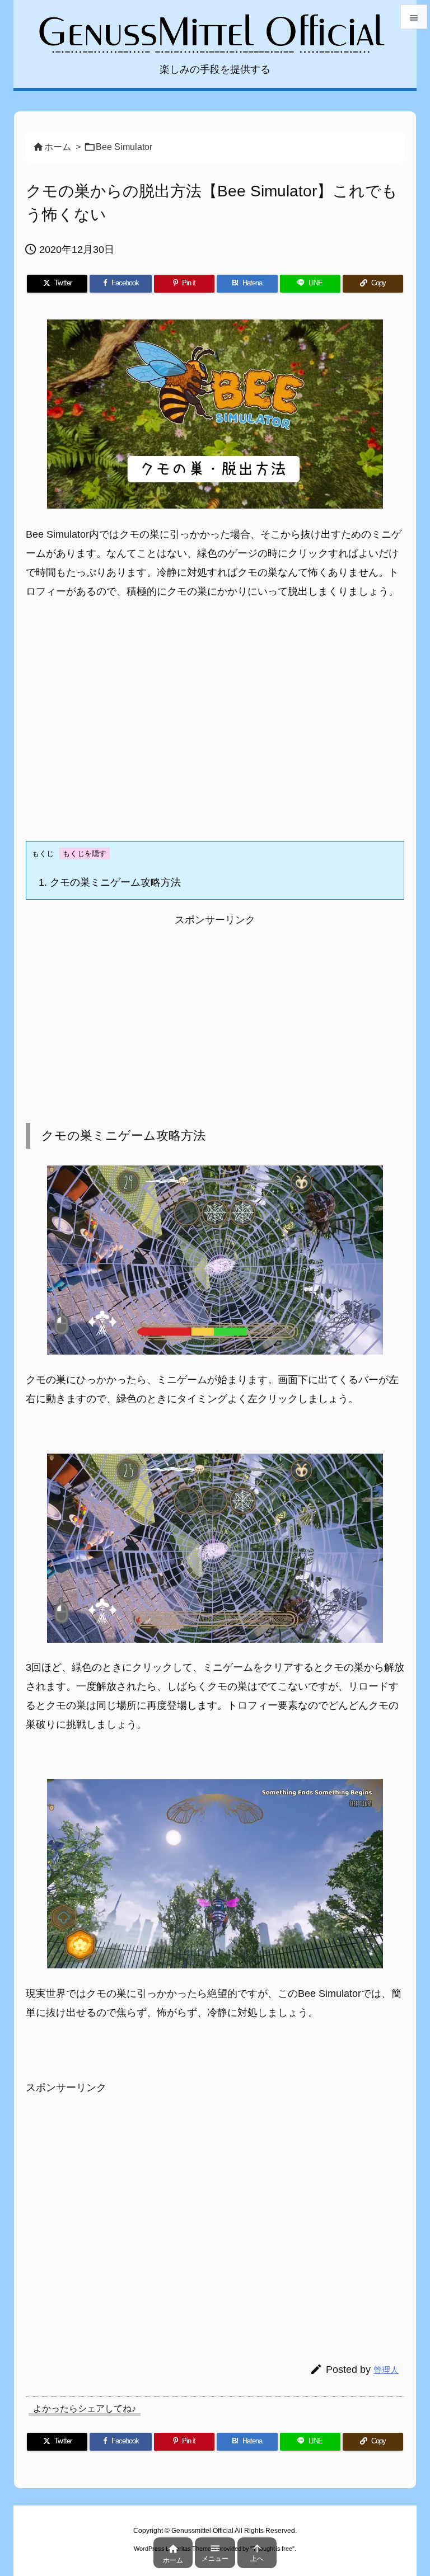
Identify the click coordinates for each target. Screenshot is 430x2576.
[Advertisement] (215, 731)
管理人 (386, 2370)
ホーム (58, 147)
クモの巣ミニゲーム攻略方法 (110, 882)
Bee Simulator (124, 147)
